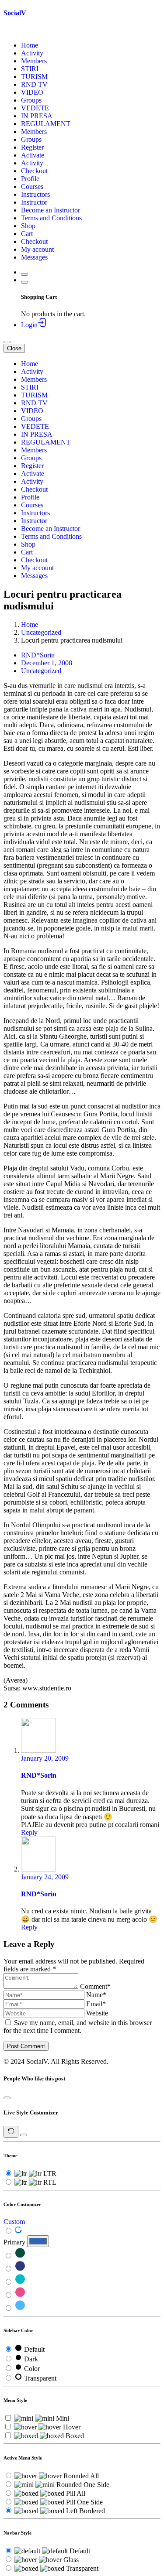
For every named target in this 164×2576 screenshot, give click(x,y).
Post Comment (26, 2046)
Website (97, 2013)
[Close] (7, 2098)
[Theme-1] (20, 2256)
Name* (96, 1995)
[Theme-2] (20, 2269)
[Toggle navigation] (7, 342)
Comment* (95, 1986)
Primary (14, 2242)
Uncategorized (41, 632)
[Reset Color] (18, 2231)
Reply (29, 1832)
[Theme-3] (20, 2282)
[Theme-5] (20, 2308)
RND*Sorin (38, 655)
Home (30, 624)
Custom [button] (14, 2222)
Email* (96, 2004)
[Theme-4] (20, 2295)
